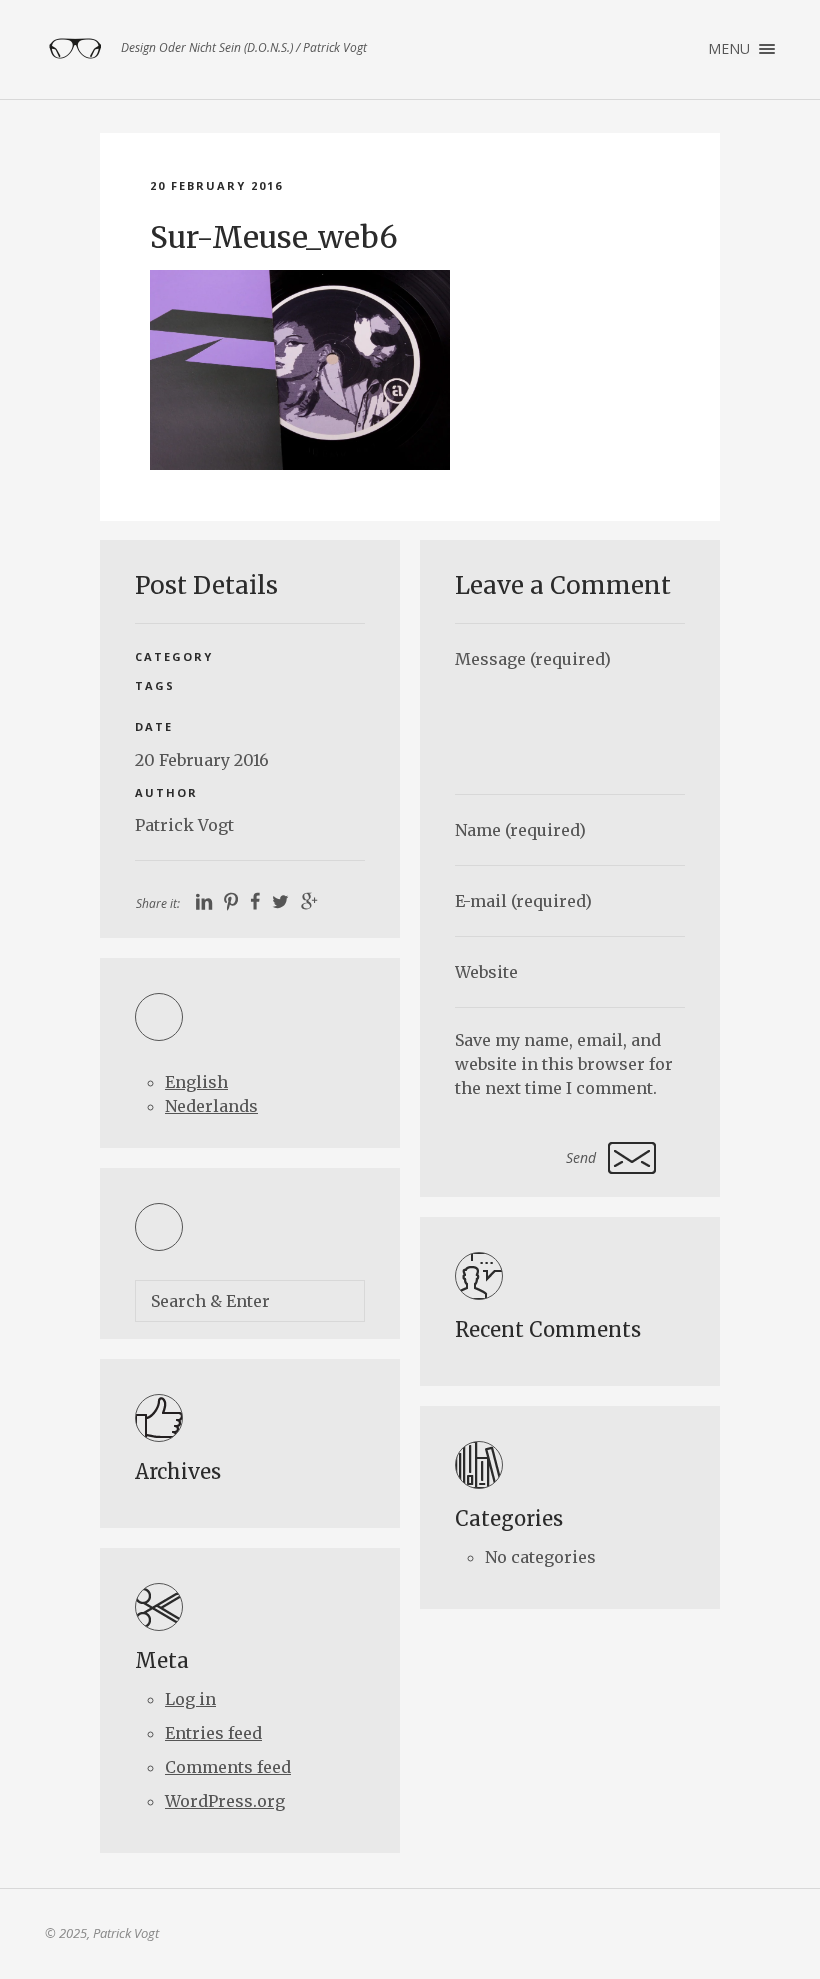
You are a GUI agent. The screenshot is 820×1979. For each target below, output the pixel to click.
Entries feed (213, 1733)
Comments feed (228, 1767)
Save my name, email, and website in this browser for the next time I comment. (564, 1064)
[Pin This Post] (231, 902)
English (196, 1082)
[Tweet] (280, 902)
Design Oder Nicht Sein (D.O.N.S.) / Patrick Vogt (75, 49)
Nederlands (211, 1106)
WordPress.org (225, 1801)
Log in (190, 1699)
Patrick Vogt (184, 825)
